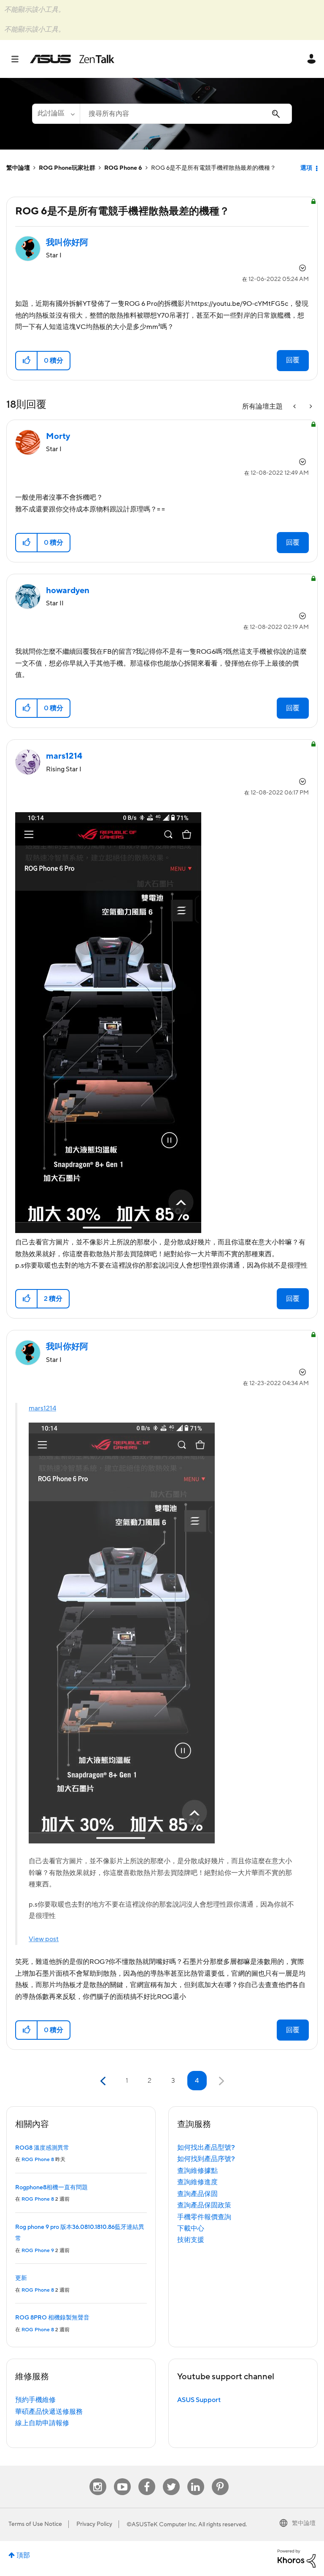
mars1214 (42, 1408)
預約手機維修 (35, 2400)
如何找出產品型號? (206, 2148)
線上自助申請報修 (42, 2423)
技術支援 (191, 2240)
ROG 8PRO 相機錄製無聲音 (52, 2318)
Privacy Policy (94, 2524)
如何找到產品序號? (206, 2159)
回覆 (293, 360)
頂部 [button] (23, 2555)
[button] (27, 361)
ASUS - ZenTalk (72, 59)
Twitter (171, 2478)
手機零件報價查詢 (204, 2217)
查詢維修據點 (197, 2171)
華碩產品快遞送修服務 (49, 2412)
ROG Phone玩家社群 (67, 168)
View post (44, 1939)
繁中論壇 (18, 168)
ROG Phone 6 (123, 168)
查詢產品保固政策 (204, 2205)
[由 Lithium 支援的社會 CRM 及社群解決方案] (297, 2558)
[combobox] (186, 114)
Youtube (122, 2478)
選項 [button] (306, 168)
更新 (21, 2278)
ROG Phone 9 (38, 2251)
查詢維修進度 (197, 2182)
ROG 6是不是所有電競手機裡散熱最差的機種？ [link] (213, 168)
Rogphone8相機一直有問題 (51, 2188)
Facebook (147, 2478)
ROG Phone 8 (38, 2160)
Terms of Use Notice (35, 2524)
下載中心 (191, 2228)
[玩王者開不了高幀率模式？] (310, 407)
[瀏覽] (19, 59)
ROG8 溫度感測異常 (42, 2148)
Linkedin (196, 2478)
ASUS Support (199, 2400)
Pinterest (220, 2478)
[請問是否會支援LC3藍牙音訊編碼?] (295, 407)
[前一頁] (104, 2081)
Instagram (98, 2478)
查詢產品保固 (197, 2194)
